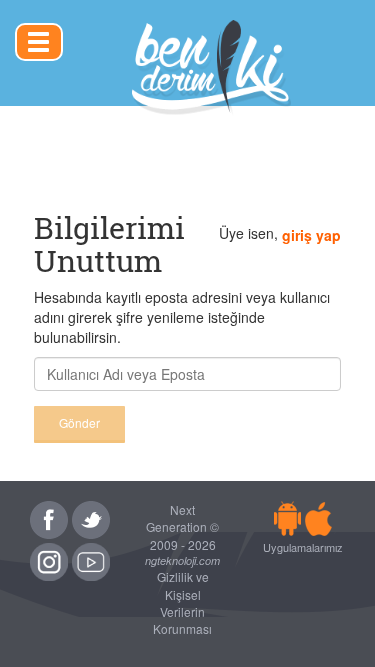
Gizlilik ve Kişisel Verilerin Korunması (182, 602)
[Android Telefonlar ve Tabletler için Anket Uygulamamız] (287, 518)
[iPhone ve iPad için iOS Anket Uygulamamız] (318, 518)
